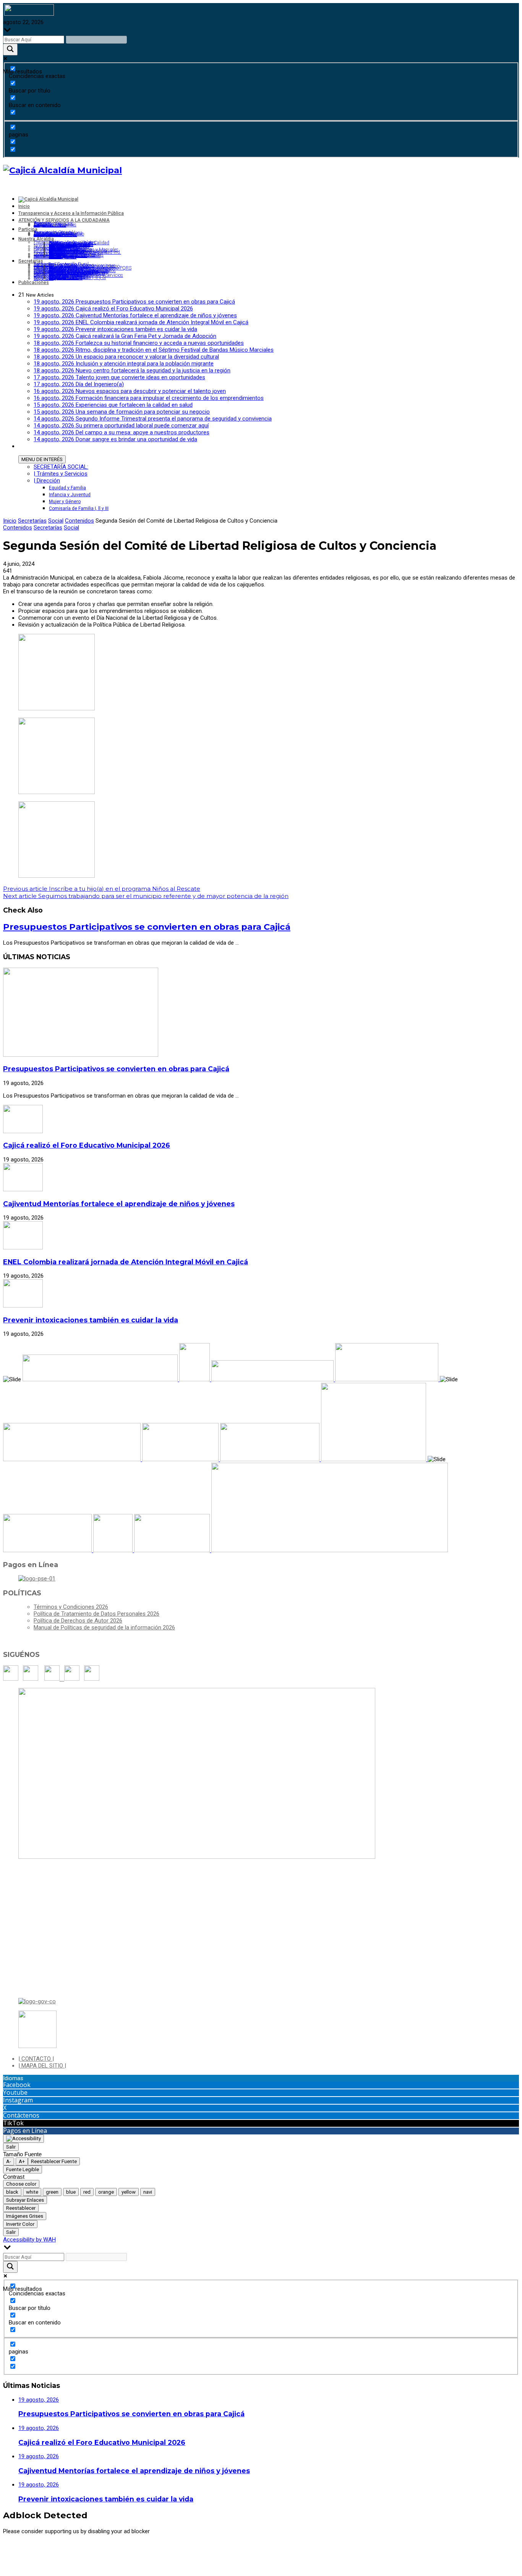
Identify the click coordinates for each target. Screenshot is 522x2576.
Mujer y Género (65, 502)
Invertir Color (20, 2224)
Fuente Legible (23, 2169)
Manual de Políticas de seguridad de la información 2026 (104, 1627)
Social (56, 521)
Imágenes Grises (25, 2216)
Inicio (10, 521)
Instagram (18, 2100)
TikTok (13, 2123)
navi (148, 2192)
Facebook (17, 2085)
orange (106, 2192)
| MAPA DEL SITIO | (42, 2066)
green (52, 2192)
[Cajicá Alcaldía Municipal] (62, 170)
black (12, 2192)
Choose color (21, 2184)
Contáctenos (21, 2115)
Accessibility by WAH (29, 2240)
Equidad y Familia (67, 488)
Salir (11, 2147)
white (32, 2192)
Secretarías (32, 521)
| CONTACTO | (36, 2059)
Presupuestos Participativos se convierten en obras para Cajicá (147, 927)
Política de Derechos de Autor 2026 (78, 1621)
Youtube (15, 2092)
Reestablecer (21, 2208)
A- (9, 2161)
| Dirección (47, 481)
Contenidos (79, 521)
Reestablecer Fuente (54, 2161)
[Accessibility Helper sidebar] (24, 2139)
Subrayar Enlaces (25, 2200)
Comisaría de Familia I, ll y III (79, 508)
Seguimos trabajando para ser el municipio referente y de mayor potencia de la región (146, 896)
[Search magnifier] (10, 50)
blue (71, 2192)
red (87, 2192)
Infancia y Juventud (70, 495)
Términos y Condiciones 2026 (71, 1607)
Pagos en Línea (25, 2131)
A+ (22, 2161)
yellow (129, 2192)
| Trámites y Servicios (61, 474)
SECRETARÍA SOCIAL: (61, 467)
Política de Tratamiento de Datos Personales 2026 (96, 1614)
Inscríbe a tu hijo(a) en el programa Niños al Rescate (102, 889)
